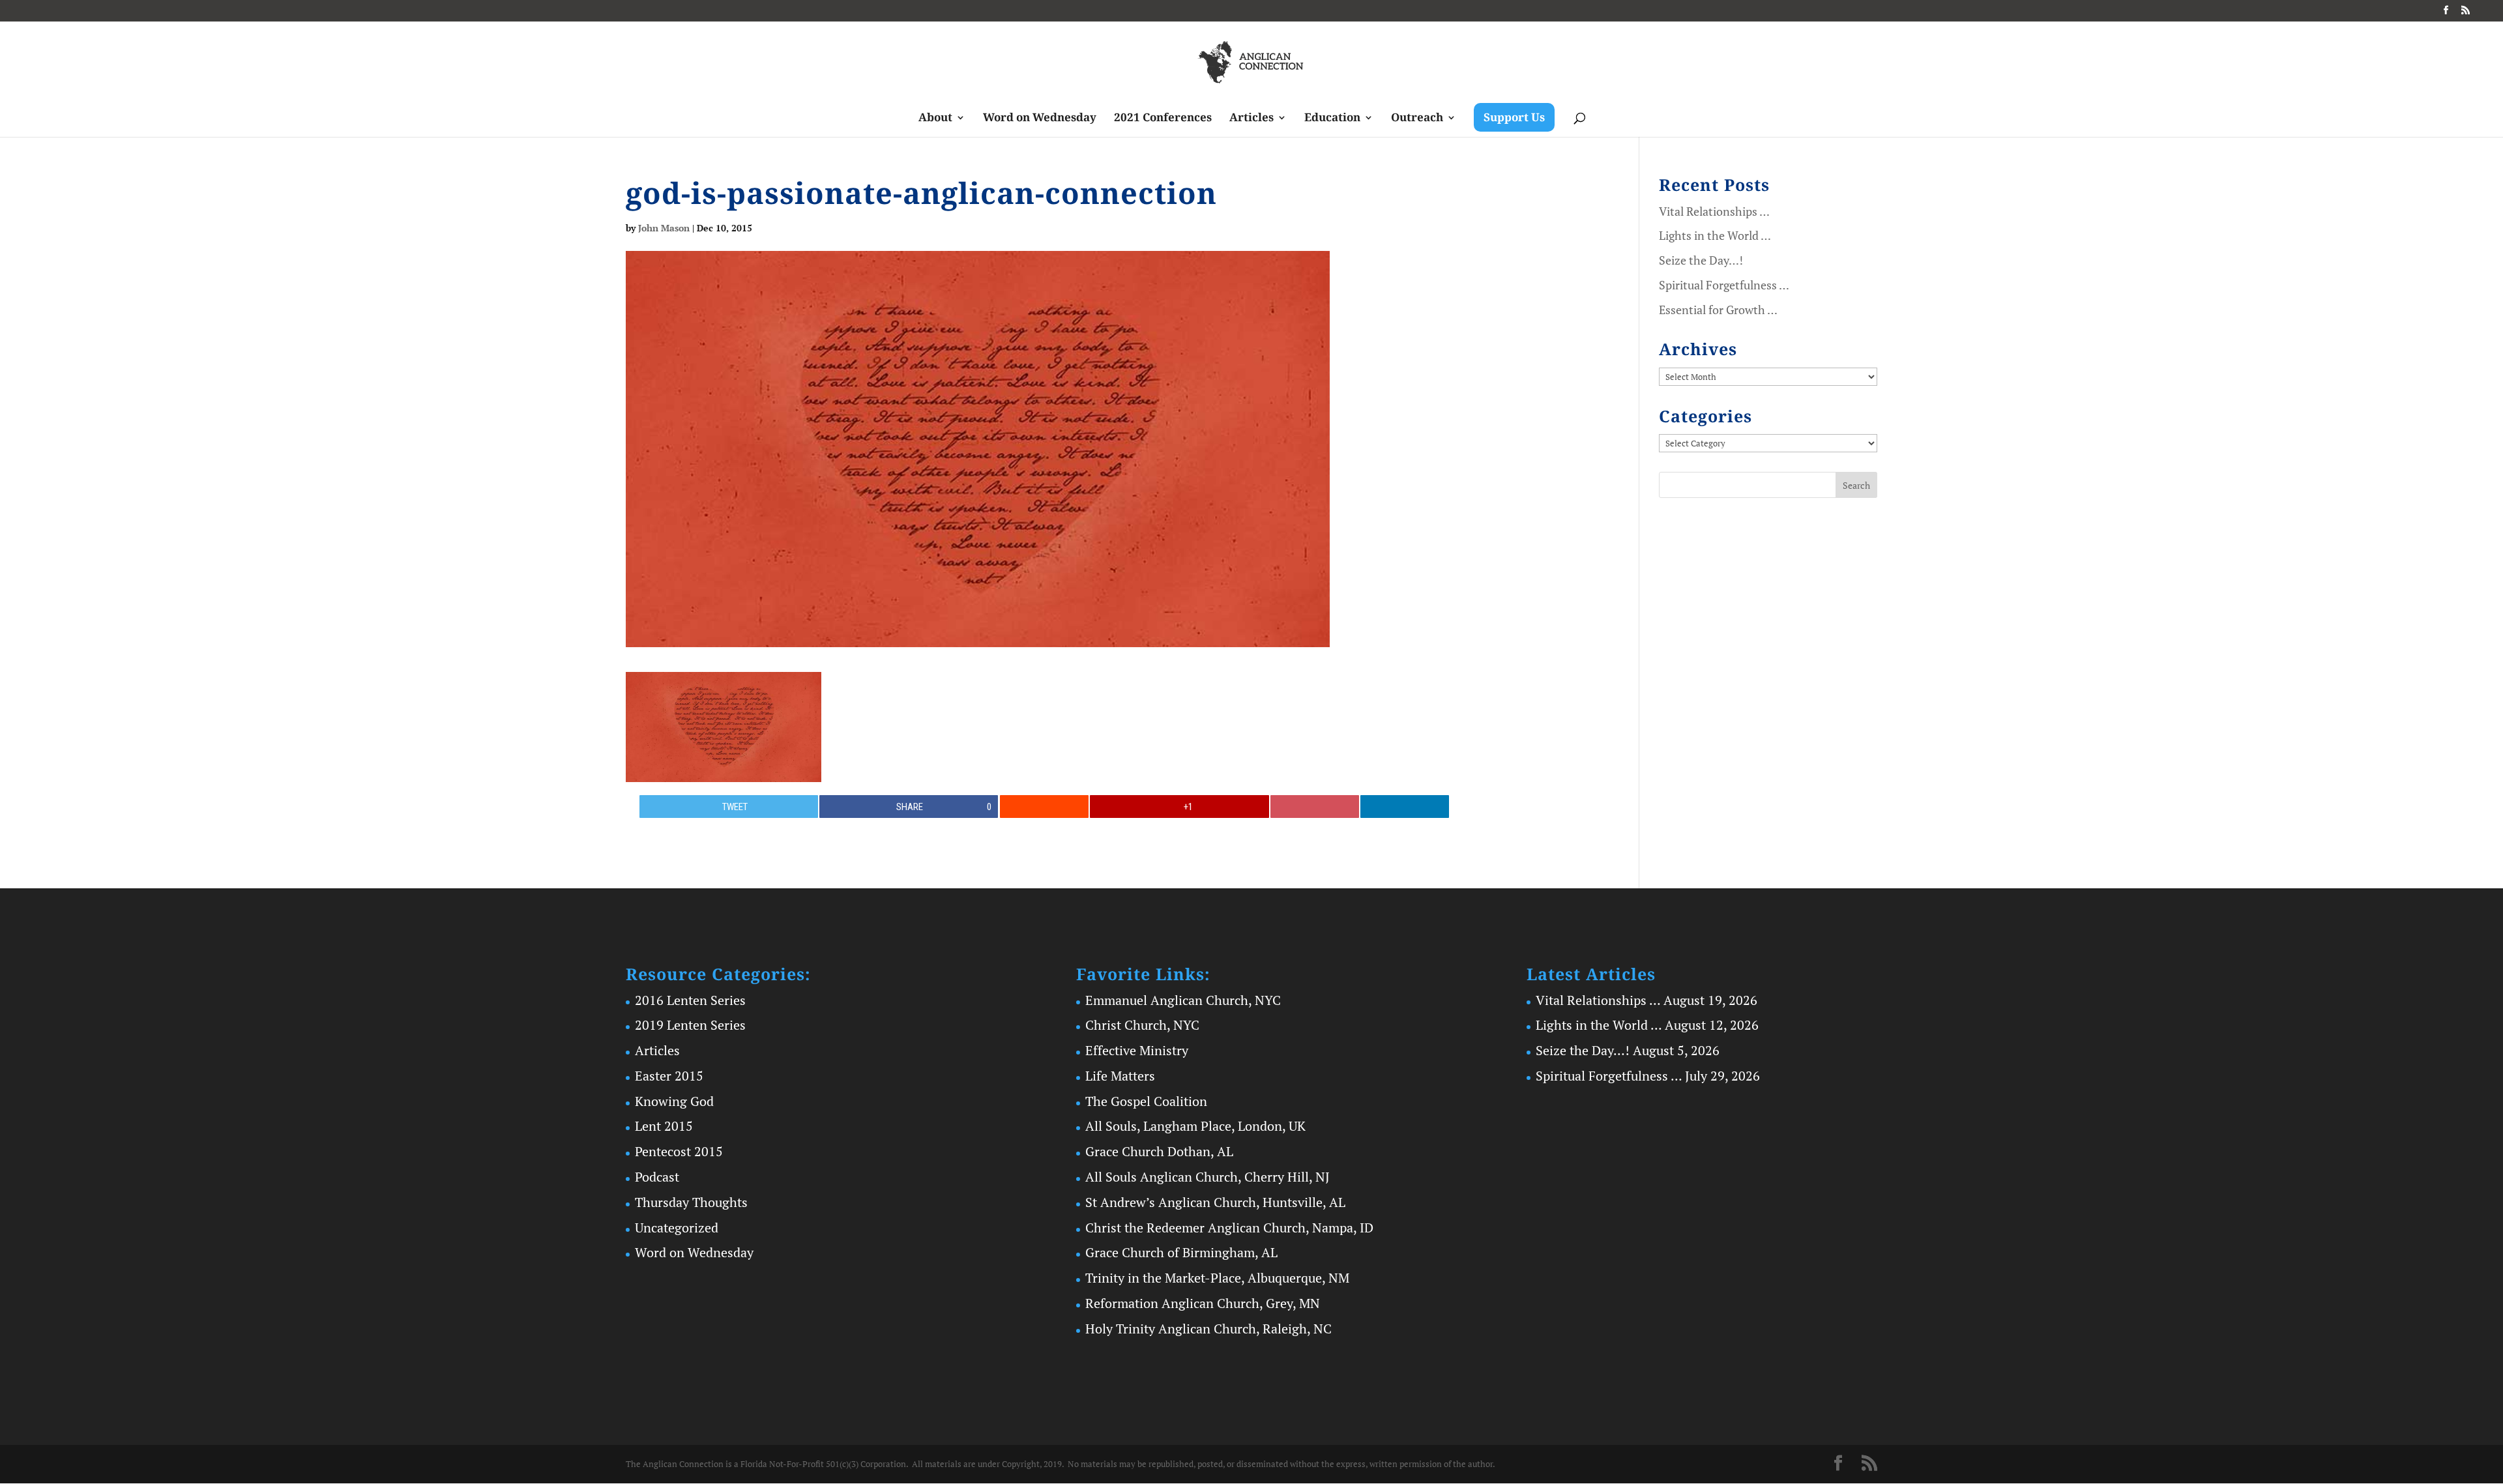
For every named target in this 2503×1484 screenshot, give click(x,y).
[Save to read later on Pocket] (1315, 807)
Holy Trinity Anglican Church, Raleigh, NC (1208, 1329)
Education (1332, 119)
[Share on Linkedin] (1405, 807)
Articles (1251, 119)
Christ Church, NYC (1142, 1025)
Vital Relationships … (1714, 211)
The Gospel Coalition (1146, 1101)
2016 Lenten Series (690, 1000)
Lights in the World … (1715, 235)
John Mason (664, 228)
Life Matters (1120, 1076)
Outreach (1417, 119)
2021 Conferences (1163, 119)
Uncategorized (677, 1228)
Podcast (657, 1177)
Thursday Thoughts (691, 1202)
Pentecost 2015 (679, 1151)
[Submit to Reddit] (1044, 807)
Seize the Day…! (1701, 260)
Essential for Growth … (1718, 310)
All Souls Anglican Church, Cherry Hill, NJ (1208, 1177)
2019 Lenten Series (690, 1025)
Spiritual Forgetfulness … (1724, 285)
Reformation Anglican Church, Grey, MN (1203, 1303)
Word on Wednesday (1040, 119)
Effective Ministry (1137, 1050)
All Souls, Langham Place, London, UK (1195, 1126)
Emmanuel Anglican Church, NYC (1183, 1000)
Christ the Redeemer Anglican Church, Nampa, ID (1229, 1228)
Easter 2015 (669, 1076)
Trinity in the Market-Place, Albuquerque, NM (1217, 1278)
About (935, 119)
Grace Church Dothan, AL (1159, 1151)
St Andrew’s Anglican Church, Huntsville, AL (1215, 1202)
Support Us (1514, 117)
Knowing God (674, 1101)
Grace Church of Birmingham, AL (1181, 1252)
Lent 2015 (664, 1126)
